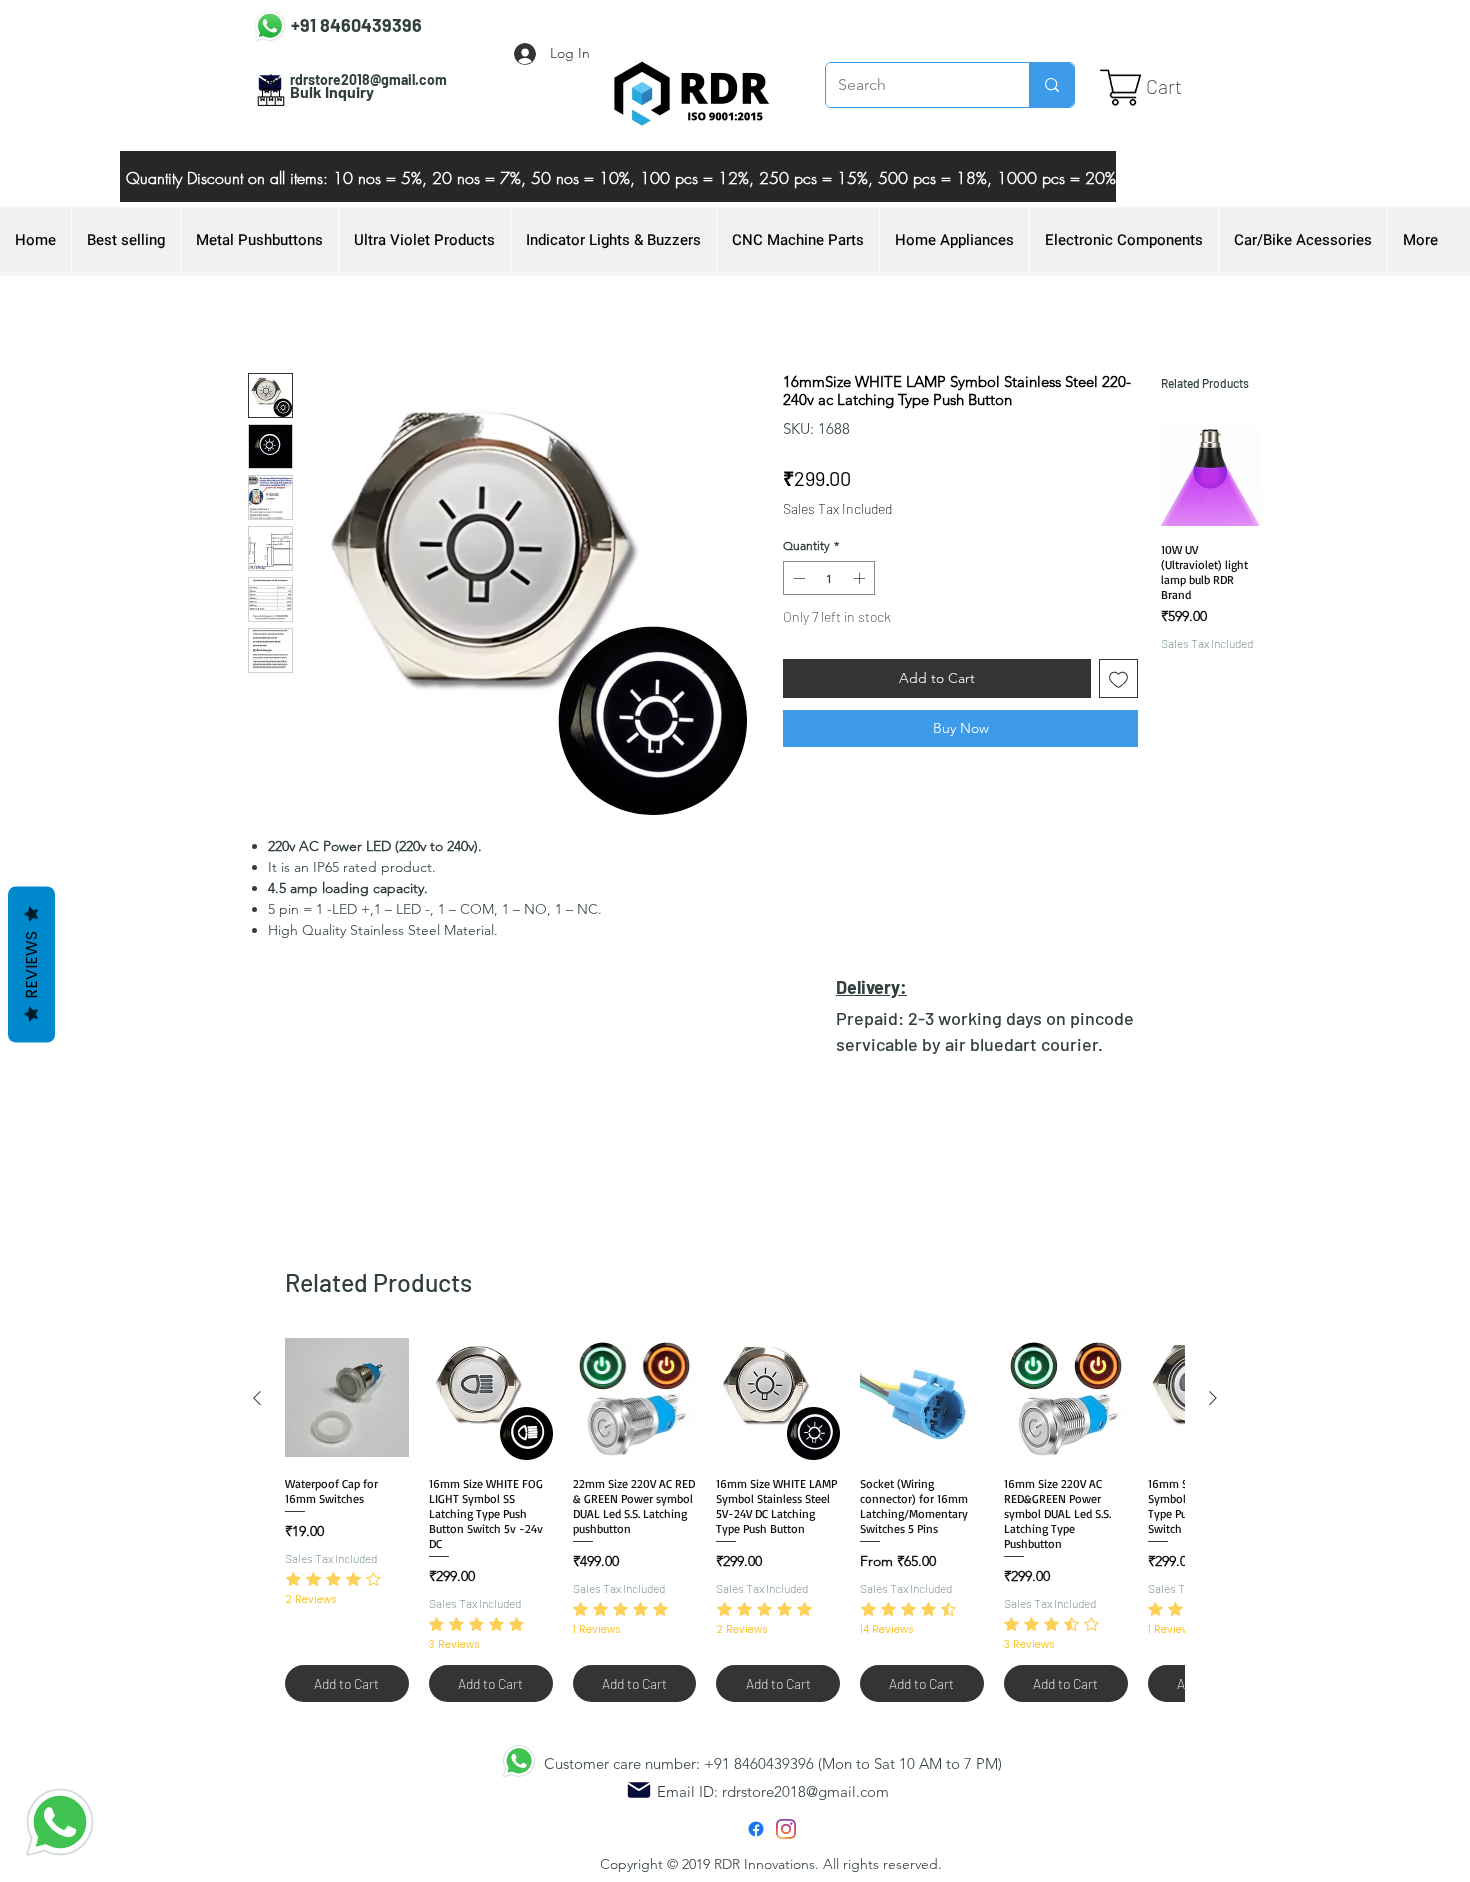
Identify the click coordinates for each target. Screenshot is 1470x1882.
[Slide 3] (643, 157)
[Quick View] (1210, 476)
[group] (1210, 582)
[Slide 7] (568, 157)
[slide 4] (593, 157)
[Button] (337, 22)
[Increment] (861, 578)
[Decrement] (797, 578)
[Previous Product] (257, 1398)
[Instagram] (786, 1829)
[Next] (1067, 176)
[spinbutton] (829, 578)
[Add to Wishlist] (1118, 678)
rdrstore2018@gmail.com (805, 1791)
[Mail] (638, 1790)
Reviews (31, 965)
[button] (1181, 87)
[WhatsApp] (60, 1822)
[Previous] (169, 176)
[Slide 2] (618, 157)
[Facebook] (756, 1829)
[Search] (1051, 85)
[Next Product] (1213, 1398)
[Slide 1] (668, 157)
